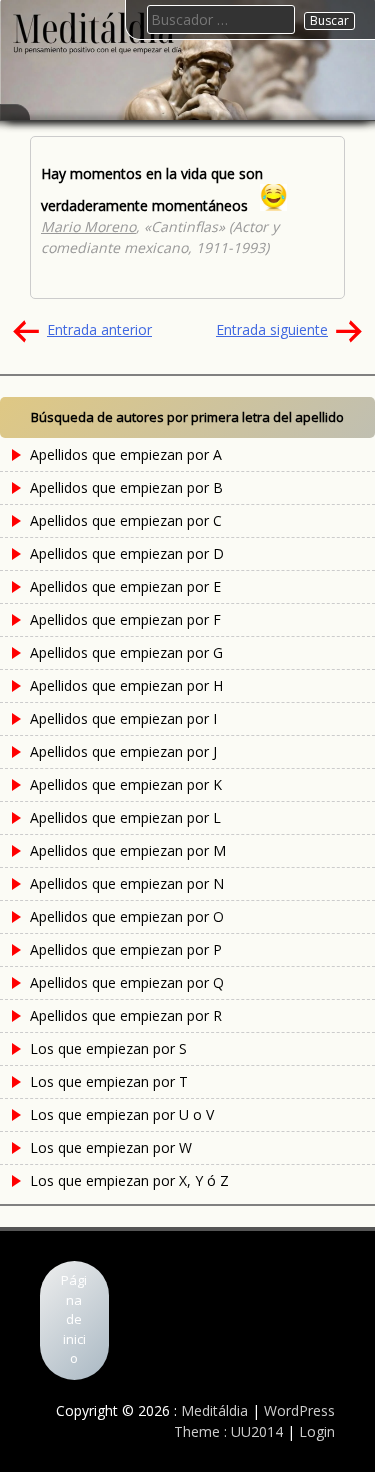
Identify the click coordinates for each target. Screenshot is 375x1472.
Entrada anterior (99, 329)
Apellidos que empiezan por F (125, 619)
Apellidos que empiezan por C (126, 520)
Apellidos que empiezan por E (125, 586)
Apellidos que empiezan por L (125, 817)
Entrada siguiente (272, 329)
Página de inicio (74, 1319)
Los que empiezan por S (108, 1048)
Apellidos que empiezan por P (126, 949)
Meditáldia (214, 1410)
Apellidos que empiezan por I (123, 718)
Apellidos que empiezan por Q (127, 982)
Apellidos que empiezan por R (126, 1015)
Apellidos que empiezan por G (126, 652)
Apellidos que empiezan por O (127, 916)
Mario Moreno (88, 226)
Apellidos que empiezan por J (123, 751)
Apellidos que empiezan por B (126, 487)
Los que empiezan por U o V (122, 1114)
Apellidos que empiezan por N (127, 883)
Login (317, 1431)
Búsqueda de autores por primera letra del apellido (187, 417)
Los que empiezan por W (111, 1147)
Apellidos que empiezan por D (127, 553)
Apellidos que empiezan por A (126, 454)
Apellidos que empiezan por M (128, 850)
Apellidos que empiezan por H (126, 685)
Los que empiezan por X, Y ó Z (129, 1180)
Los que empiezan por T (109, 1081)
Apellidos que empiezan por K (126, 784)
